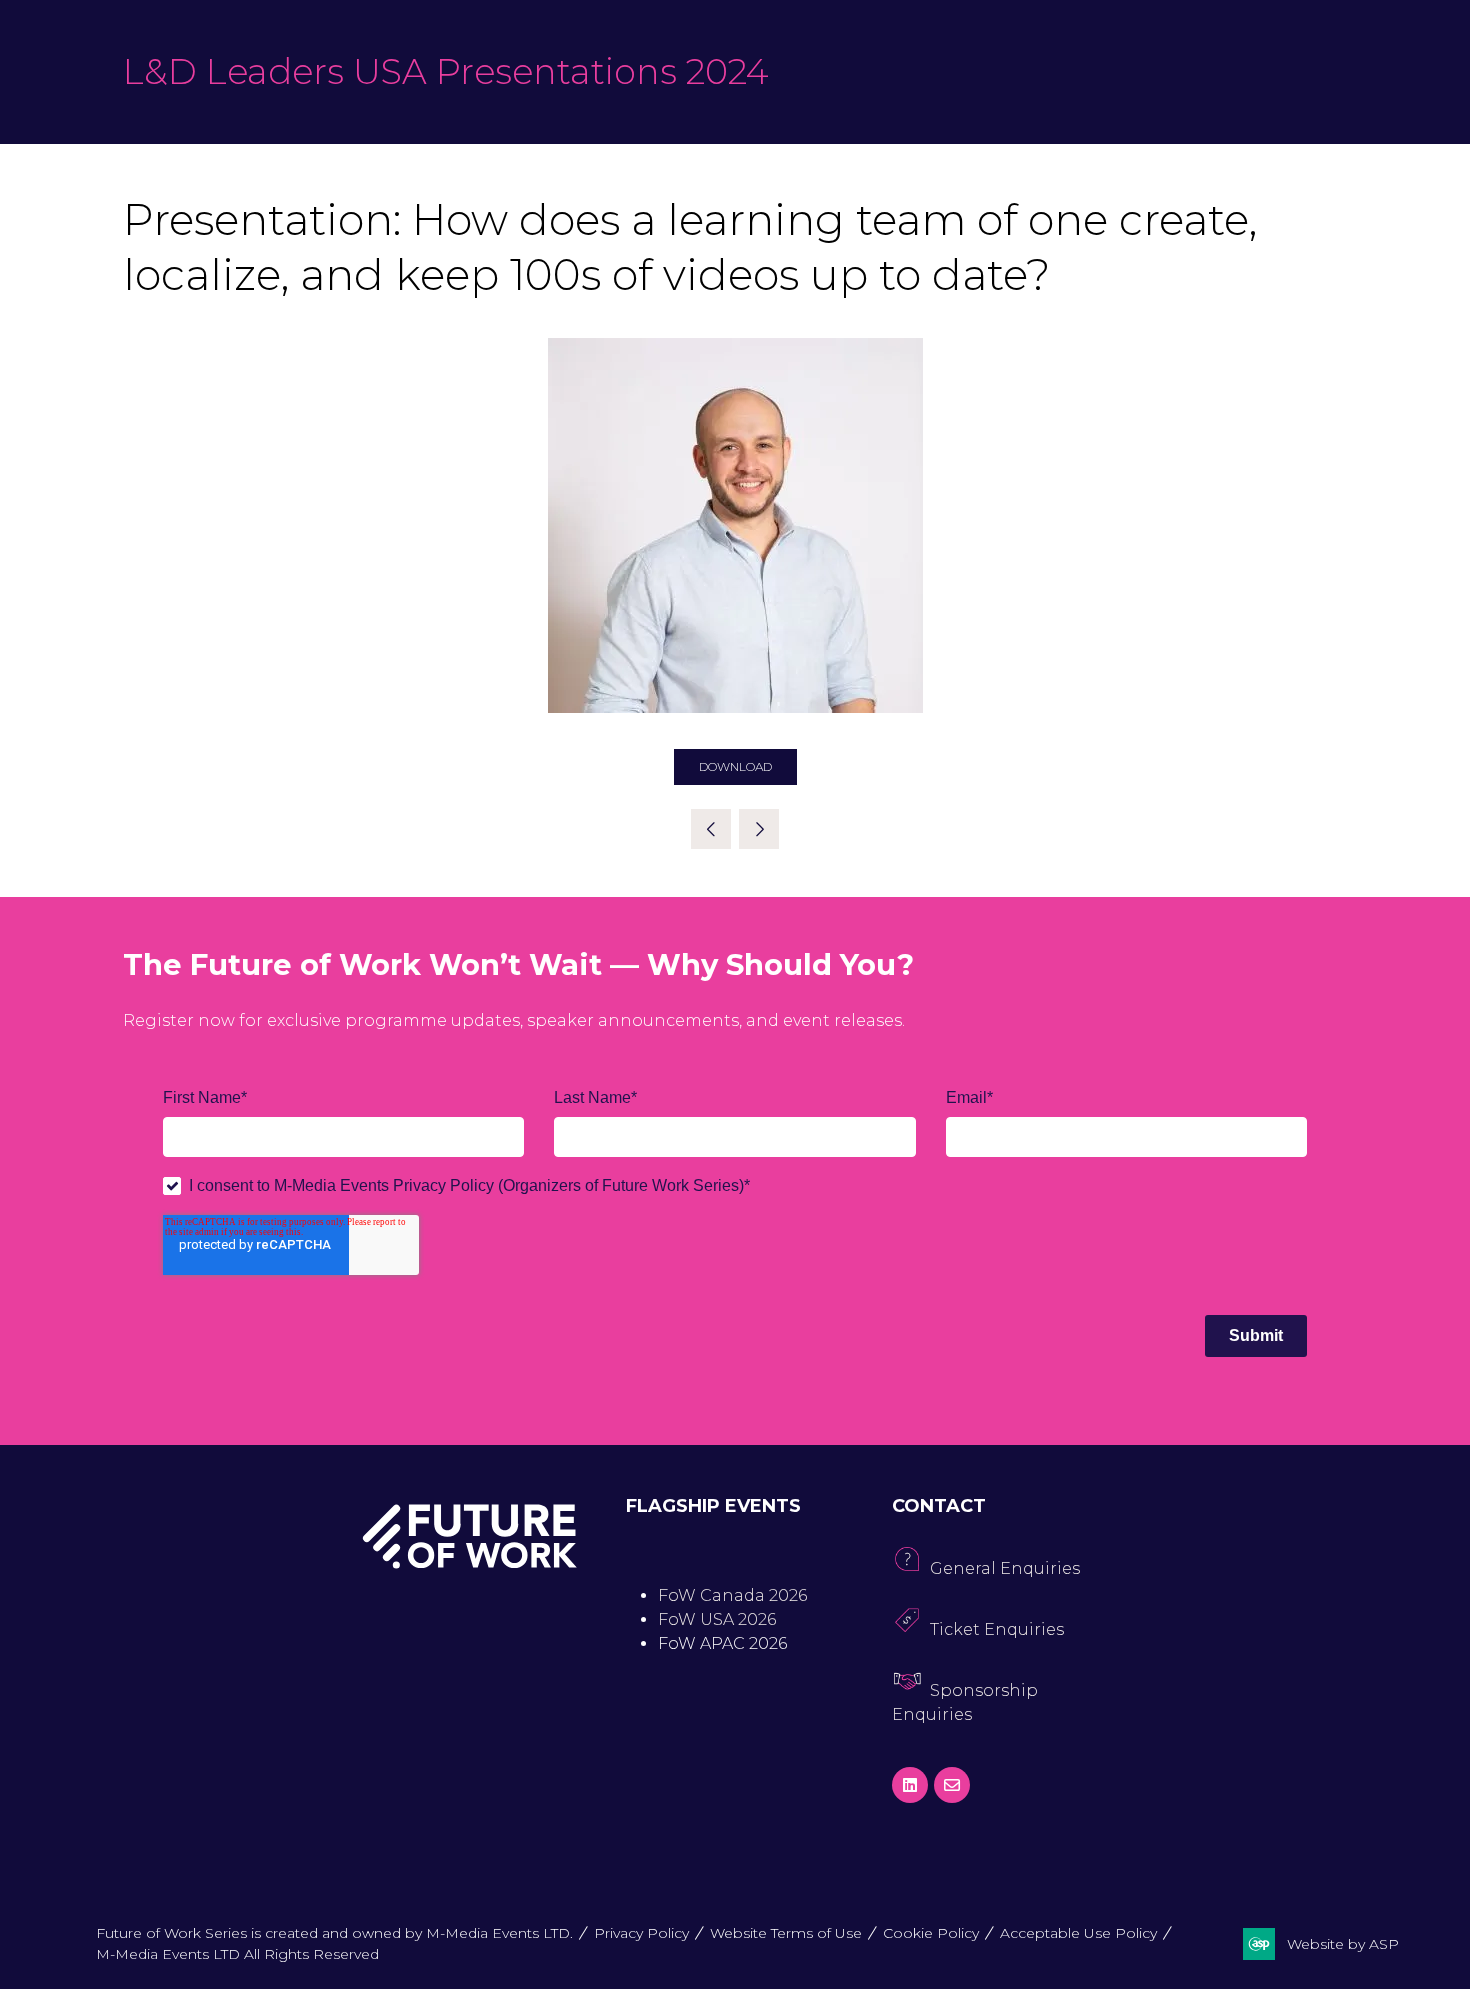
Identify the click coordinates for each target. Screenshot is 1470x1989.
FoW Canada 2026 (732, 1595)
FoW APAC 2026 (722, 1643)
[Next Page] (759, 829)
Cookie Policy (931, 1933)
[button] (735, 767)
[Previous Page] (711, 829)
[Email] (952, 1785)
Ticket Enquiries (997, 1629)
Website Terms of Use (786, 1933)
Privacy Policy (641, 1933)
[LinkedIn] (910, 1785)
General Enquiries (1005, 1568)
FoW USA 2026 (717, 1619)
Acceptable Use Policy (1078, 1933)
